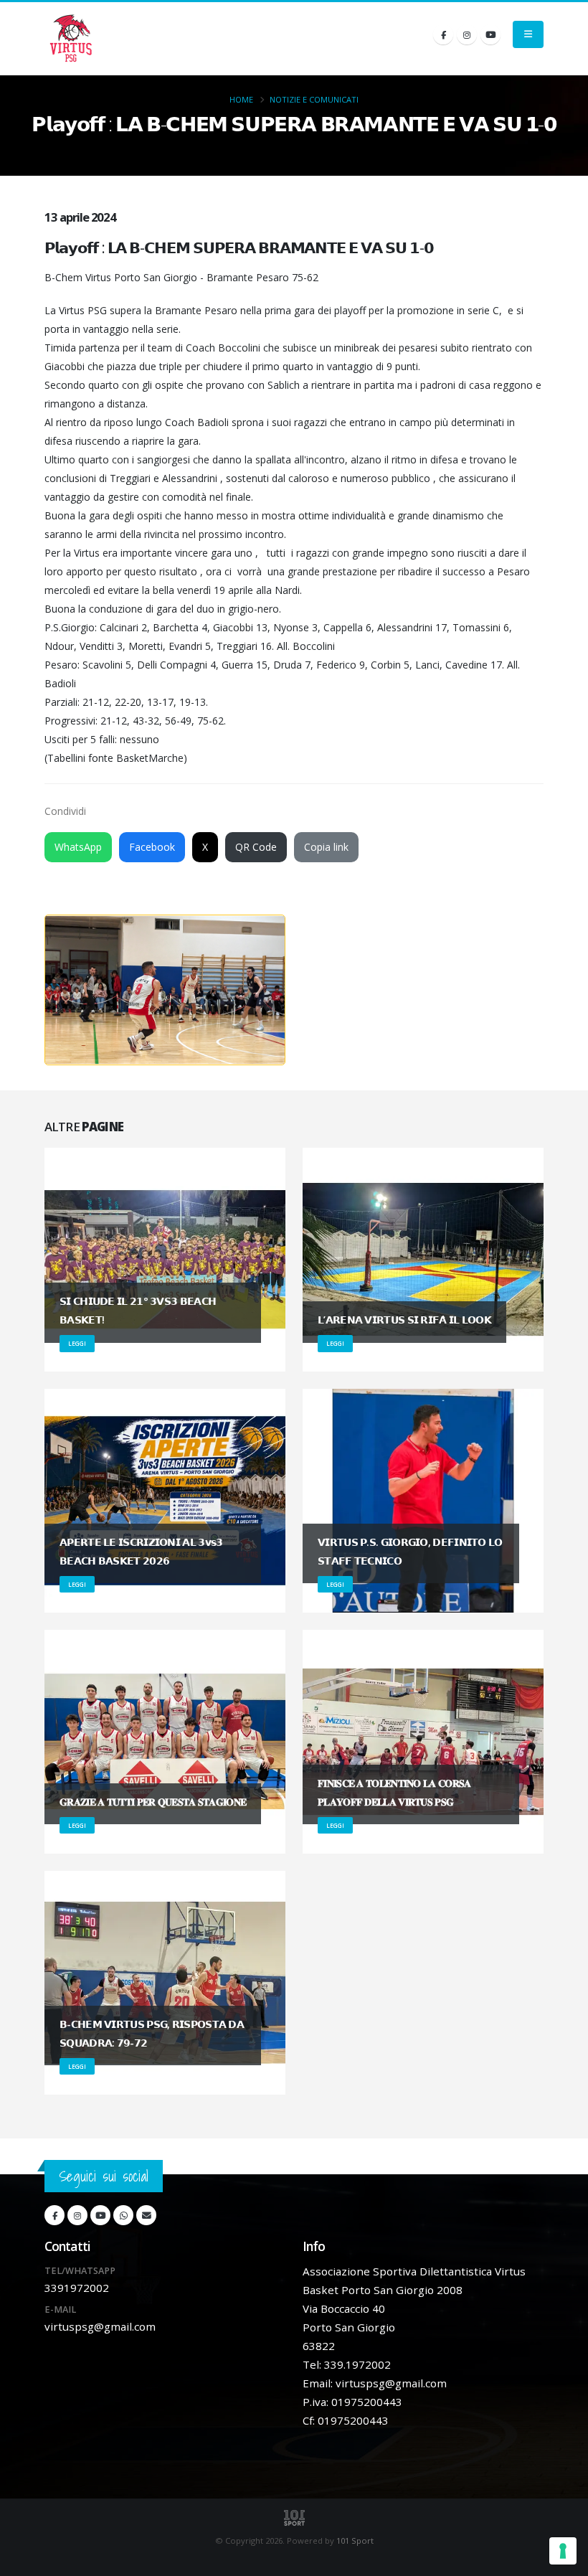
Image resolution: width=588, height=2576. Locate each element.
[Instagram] (467, 34)
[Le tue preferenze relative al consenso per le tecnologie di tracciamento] (563, 2551)
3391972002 (77, 2288)
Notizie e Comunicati (314, 99)
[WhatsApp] (123, 2215)
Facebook (152, 847)
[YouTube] (490, 34)
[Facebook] (443, 34)
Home (241, 99)
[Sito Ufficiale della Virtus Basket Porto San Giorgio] (72, 39)
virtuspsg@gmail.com (100, 2326)
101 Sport (355, 2540)
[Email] (146, 2215)
